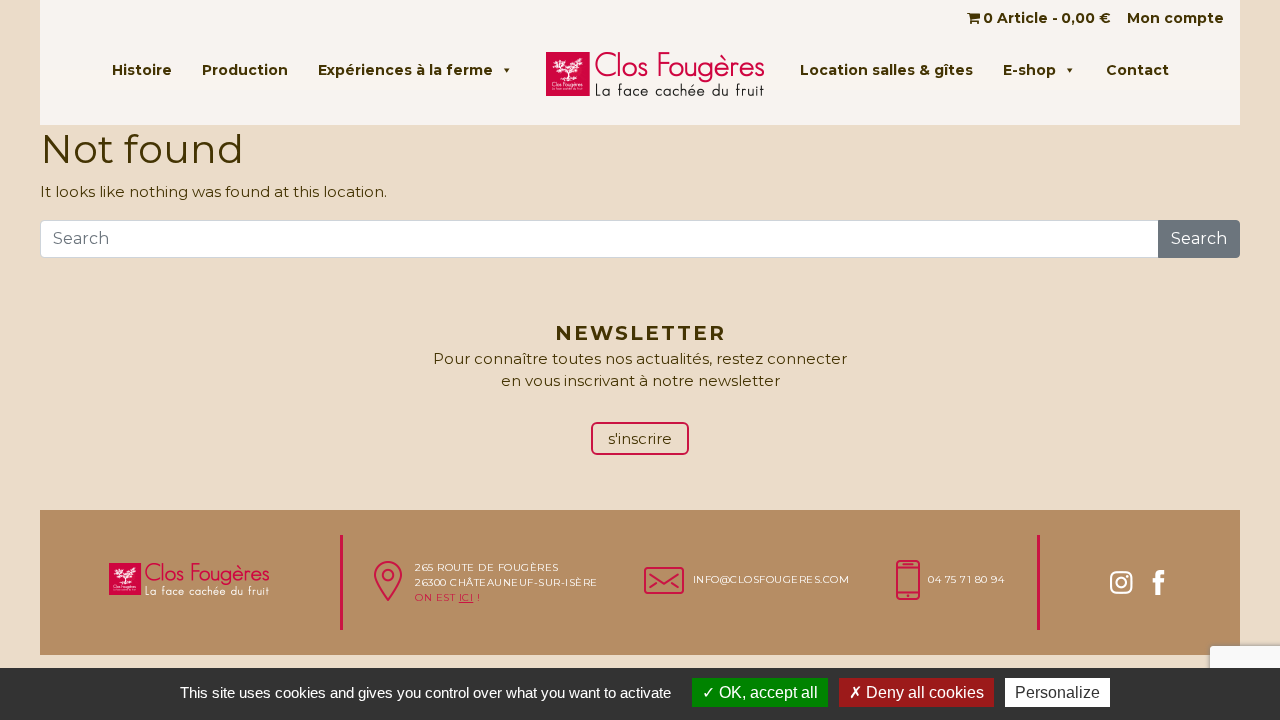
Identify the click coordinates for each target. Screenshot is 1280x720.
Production (245, 70)
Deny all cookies (923, 692)
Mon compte (1175, 18)
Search (1199, 238)
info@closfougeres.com (771, 579)
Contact (1137, 70)
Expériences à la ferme (405, 70)
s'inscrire (640, 438)
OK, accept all (766, 692)
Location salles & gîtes (886, 70)
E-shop (1029, 70)
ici (466, 597)
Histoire (142, 70)
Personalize (1057, 692)
